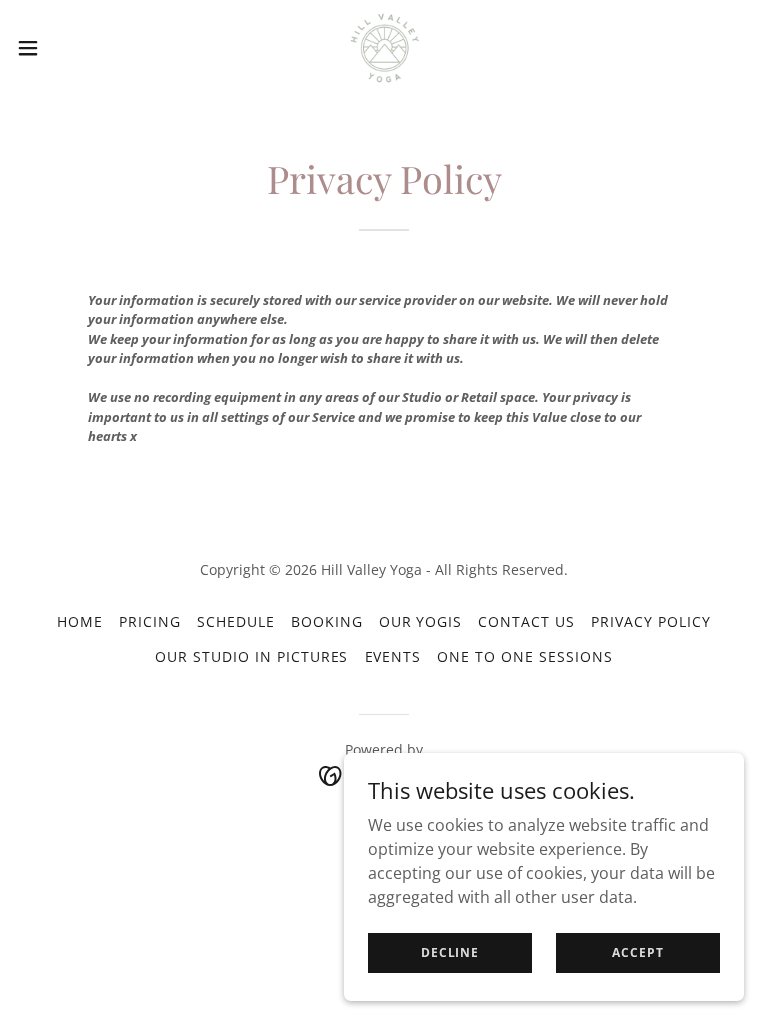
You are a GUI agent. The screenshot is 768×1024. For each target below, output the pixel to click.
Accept (637, 952)
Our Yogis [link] (421, 621)
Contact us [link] (526, 621)
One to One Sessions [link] (525, 656)
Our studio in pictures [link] (252, 656)
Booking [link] (327, 621)
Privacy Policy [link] (651, 621)
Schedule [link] (236, 621)
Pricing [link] (150, 621)
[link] (384, 48)
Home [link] (80, 621)
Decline (450, 952)
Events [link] (393, 656)
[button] (64, 48)
